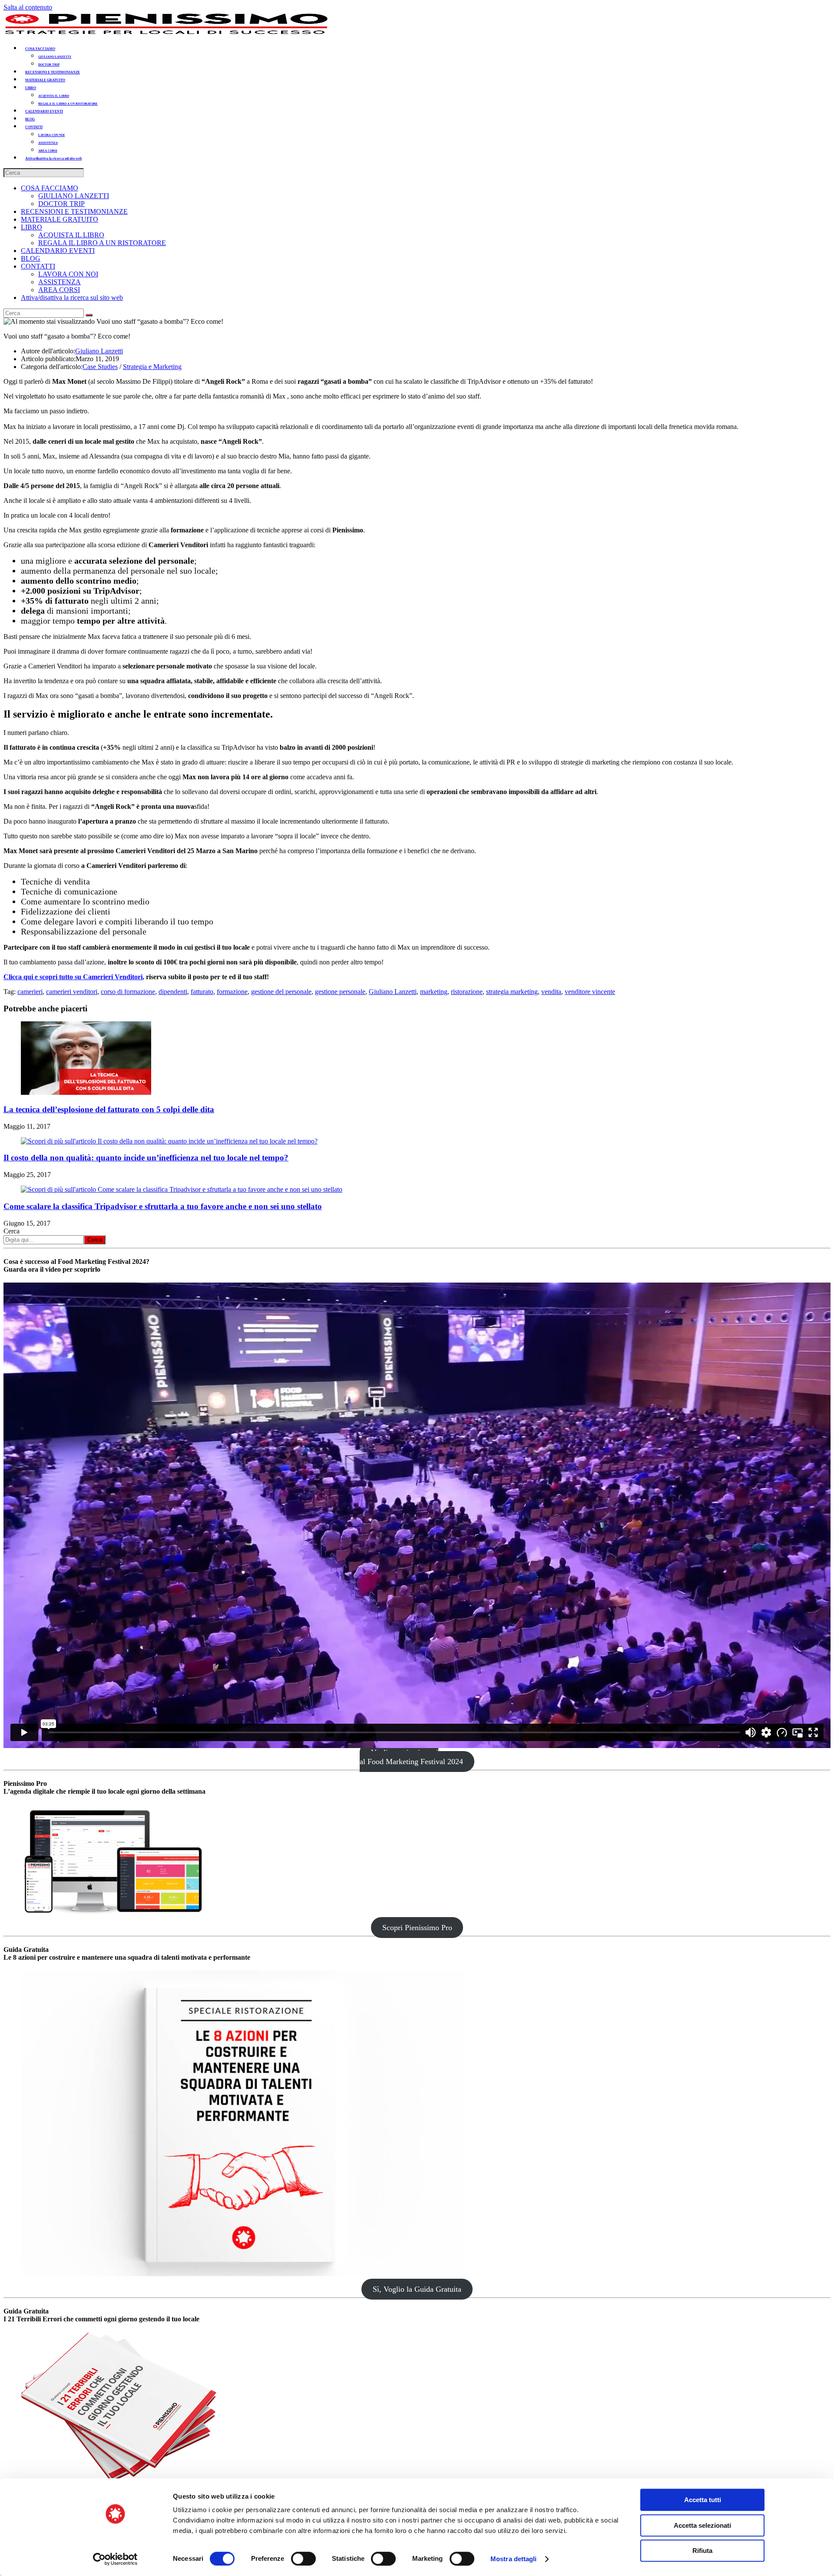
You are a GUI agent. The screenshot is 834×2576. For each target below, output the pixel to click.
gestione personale (340, 992)
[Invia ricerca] (89, 315)
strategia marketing (512, 992)
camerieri (30, 992)
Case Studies (100, 367)
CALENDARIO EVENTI (58, 251)
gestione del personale (281, 992)
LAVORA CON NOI (68, 274)
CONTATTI (38, 266)
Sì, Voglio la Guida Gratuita (417, 2289)
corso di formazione (128, 992)
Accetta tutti (703, 2500)
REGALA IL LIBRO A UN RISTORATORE (102, 243)
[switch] (303, 2559)
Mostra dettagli (514, 2559)
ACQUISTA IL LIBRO (71, 235)
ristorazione (467, 992)
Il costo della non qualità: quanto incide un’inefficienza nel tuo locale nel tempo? (146, 1158)
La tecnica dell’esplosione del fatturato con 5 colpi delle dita (109, 1109)
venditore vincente (590, 992)
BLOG (31, 258)
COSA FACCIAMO (50, 188)
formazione (232, 992)
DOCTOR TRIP (61, 204)
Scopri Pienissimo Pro (417, 1928)
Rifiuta (702, 2551)
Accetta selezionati (702, 2525)
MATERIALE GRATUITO (60, 219)
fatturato (202, 992)
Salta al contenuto (28, 7)
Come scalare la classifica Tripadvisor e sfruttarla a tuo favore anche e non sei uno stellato (163, 1206)
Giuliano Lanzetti (99, 351)
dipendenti (173, 992)
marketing (434, 992)
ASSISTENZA (60, 282)
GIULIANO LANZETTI (74, 196)
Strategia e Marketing (152, 367)
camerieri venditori (72, 992)
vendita (551, 992)
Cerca (12, 1231)
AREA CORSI (59, 290)
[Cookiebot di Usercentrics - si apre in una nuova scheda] (115, 2559)
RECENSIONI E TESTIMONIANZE (74, 211)
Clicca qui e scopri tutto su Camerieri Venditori (73, 977)
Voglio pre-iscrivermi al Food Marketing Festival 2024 (411, 1757)
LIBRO (31, 227)
